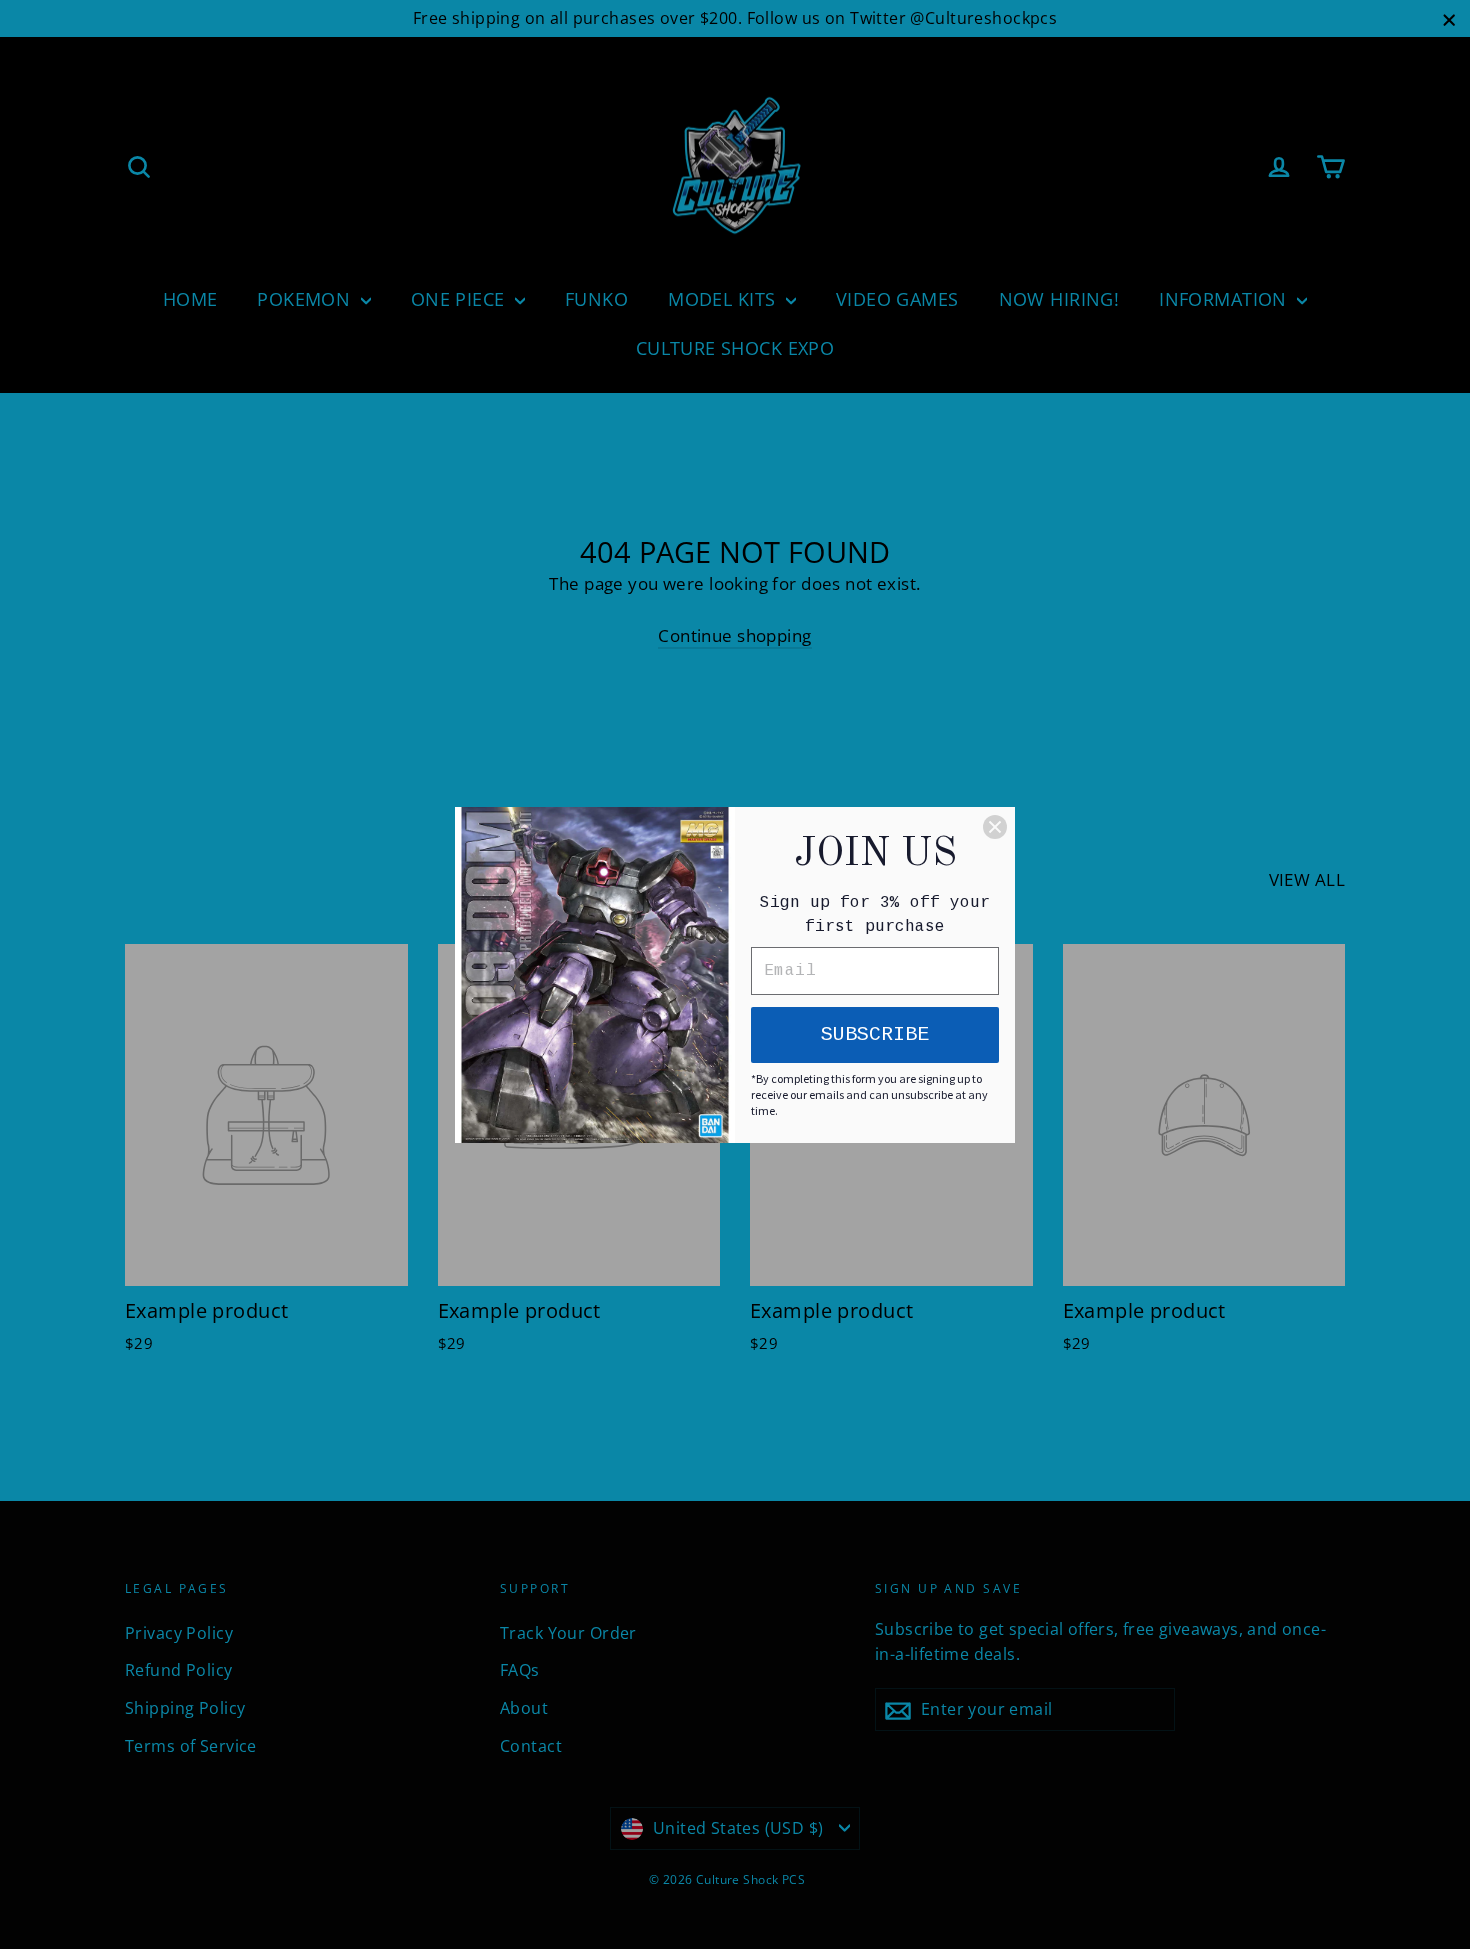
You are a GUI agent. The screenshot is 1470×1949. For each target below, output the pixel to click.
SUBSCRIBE (875, 1034)
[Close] (995, 827)
